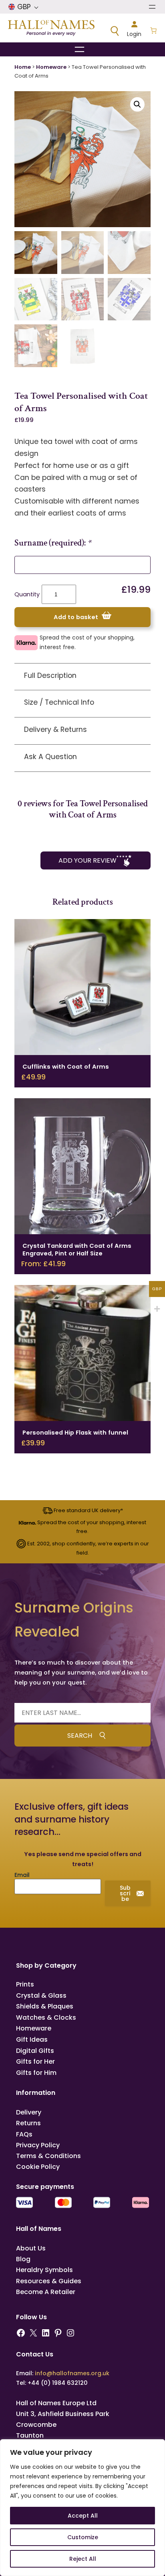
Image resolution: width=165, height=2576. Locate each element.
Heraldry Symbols (44, 2270)
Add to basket (76, 617)
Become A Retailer (46, 2292)
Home (23, 67)
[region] (82, 2508)
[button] (137, 104)
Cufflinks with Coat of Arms (66, 1067)
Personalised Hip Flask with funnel (75, 1433)
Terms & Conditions (48, 2156)
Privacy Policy (38, 2145)
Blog (23, 2259)
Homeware (51, 67)
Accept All (83, 2516)
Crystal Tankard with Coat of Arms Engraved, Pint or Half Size (77, 1250)
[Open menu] (152, 7)
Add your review (88, 860)
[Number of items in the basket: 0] (153, 31)
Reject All (83, 2559)
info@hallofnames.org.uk (72, 2373)
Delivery (29, 2112)
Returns (28, 2123)
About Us (31, 2248)
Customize (83, 2537)
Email (22, 1875)
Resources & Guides (49, 2281)
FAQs (24, 2134)
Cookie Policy (38, 2167)
